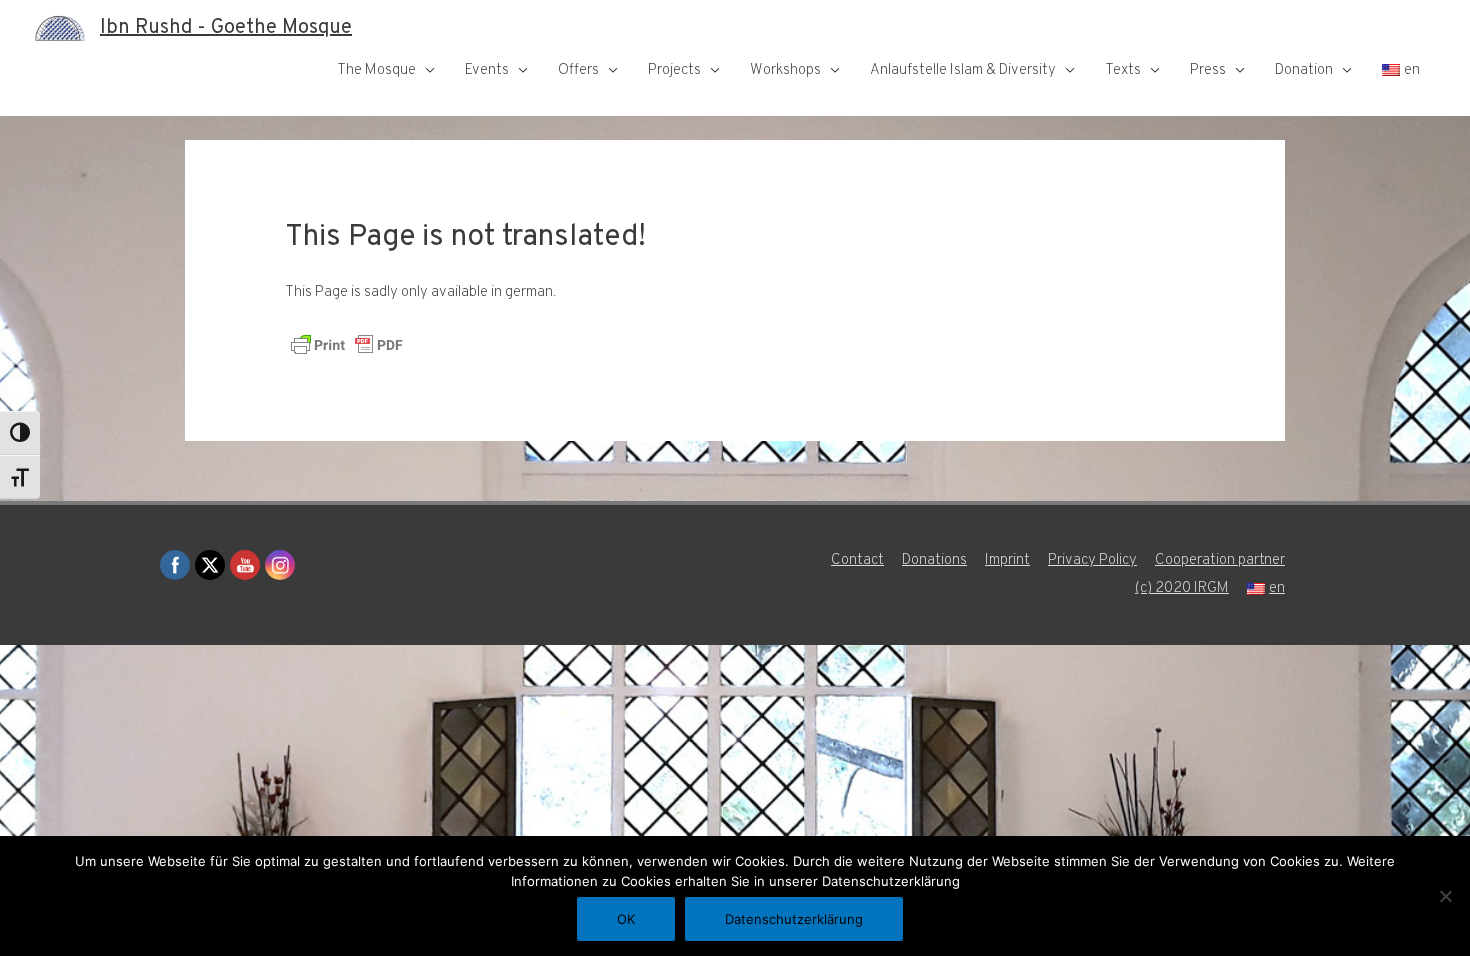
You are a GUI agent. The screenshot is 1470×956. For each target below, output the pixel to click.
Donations (934, 560)
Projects (674, 70)
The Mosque (376, 70)
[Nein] (1445, 896)
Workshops (785, 70)
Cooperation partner (1220, 560)
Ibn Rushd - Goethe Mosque (226, 28)
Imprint (1007, 560)
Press (1208, 70)
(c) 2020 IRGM (1182, 588)
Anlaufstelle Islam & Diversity (963, 70)
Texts (1123, 70)
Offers (578, 70)
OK (626, 919)
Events (487, 70)
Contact (857, 560)
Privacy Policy (1092, 560)
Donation (1304, 70)
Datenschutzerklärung (794, 919)
